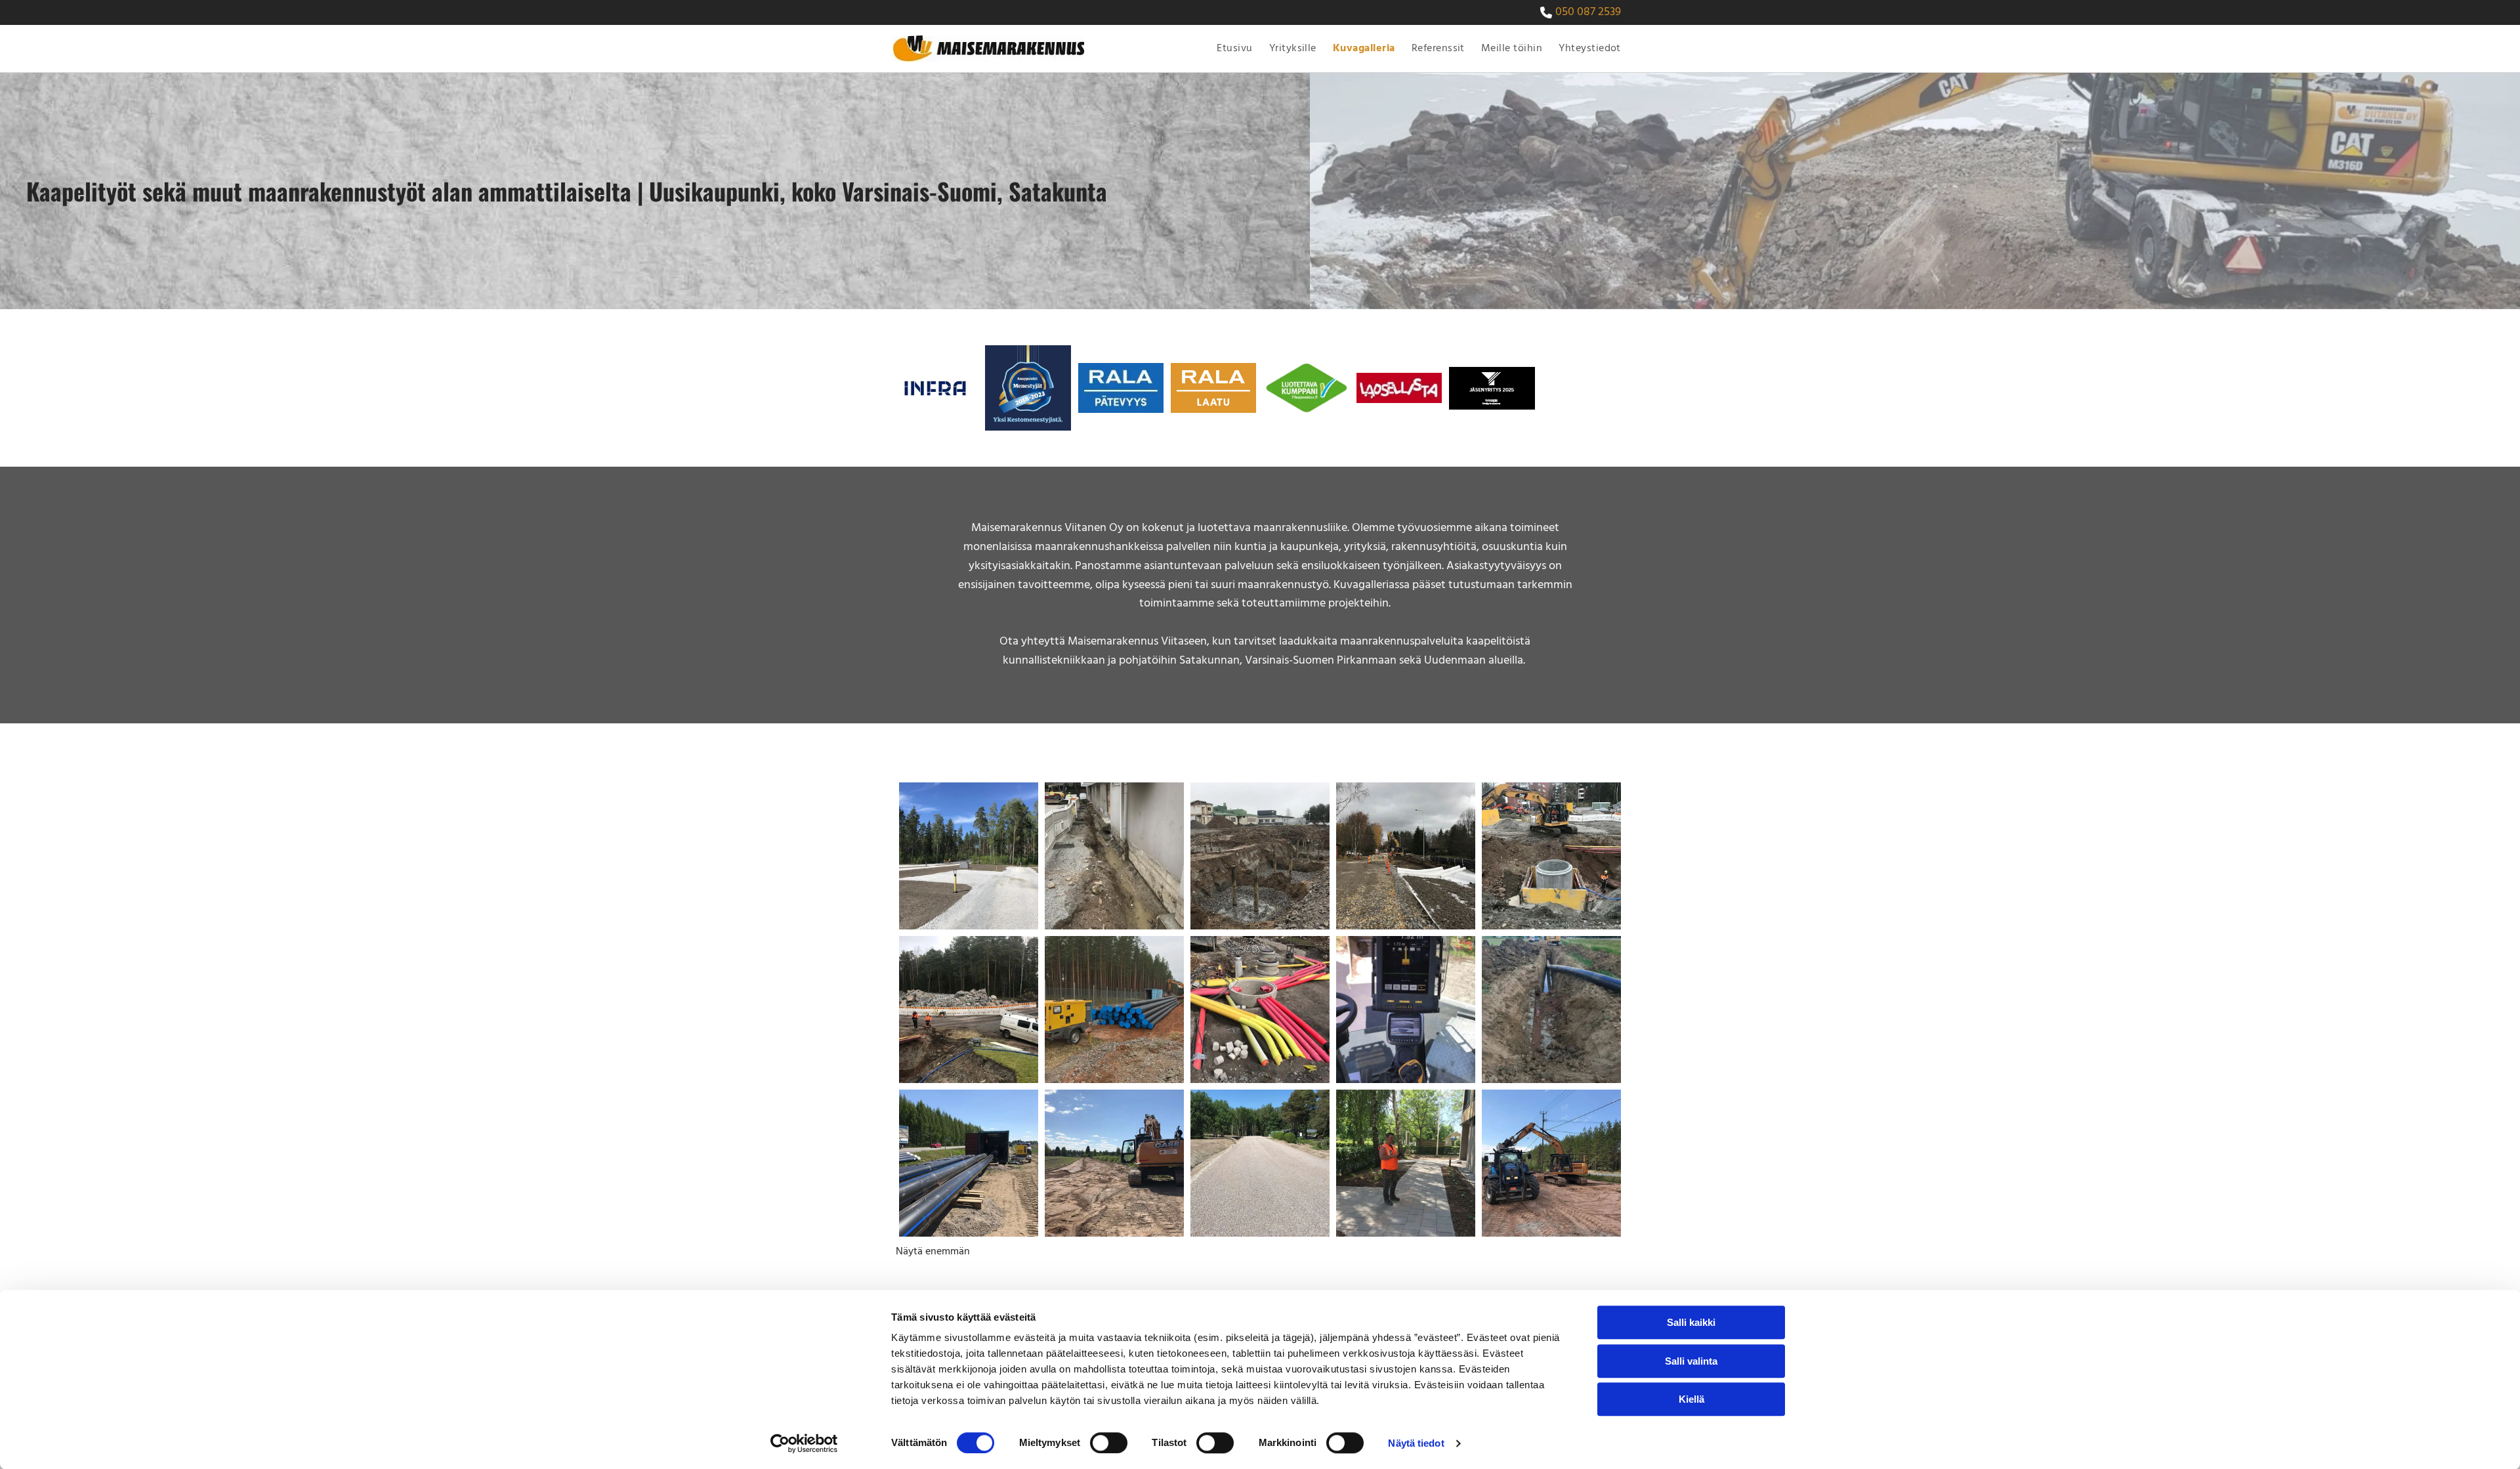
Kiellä (1691, 1399)
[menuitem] (1233, 49)
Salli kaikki (1691, 1322)
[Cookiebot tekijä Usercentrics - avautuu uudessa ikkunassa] (804, 1443)
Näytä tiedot (1416, 1443)
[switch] (1109, 1443)
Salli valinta (1691, 1361)
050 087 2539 (1588, 12)
